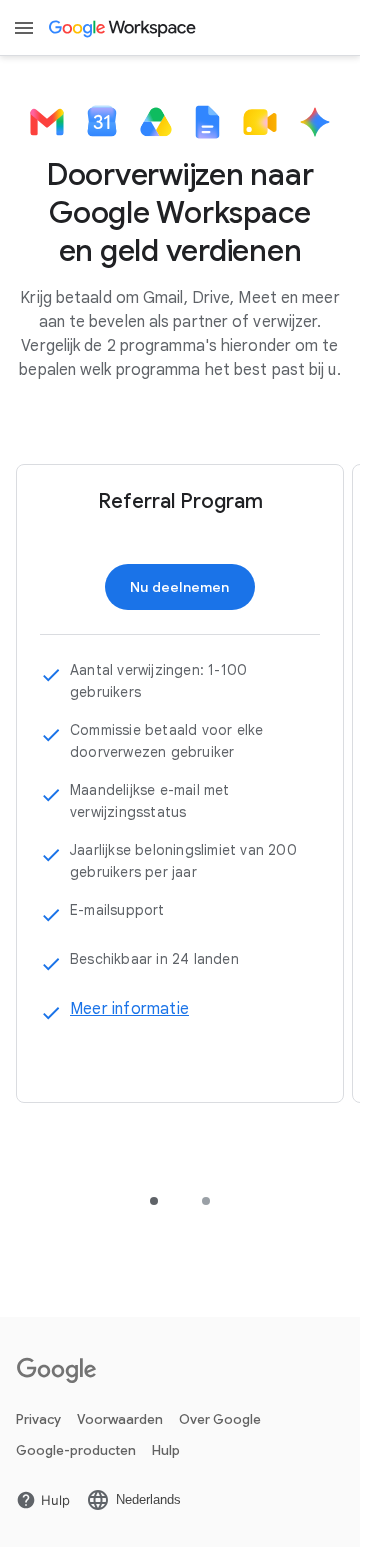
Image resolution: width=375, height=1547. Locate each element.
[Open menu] (24, 28)
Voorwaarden (120, 1419)
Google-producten (76, 1450)
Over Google (220, 1419)
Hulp (166, 1450)
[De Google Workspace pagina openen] (123, 28)
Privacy (38, 1419)
